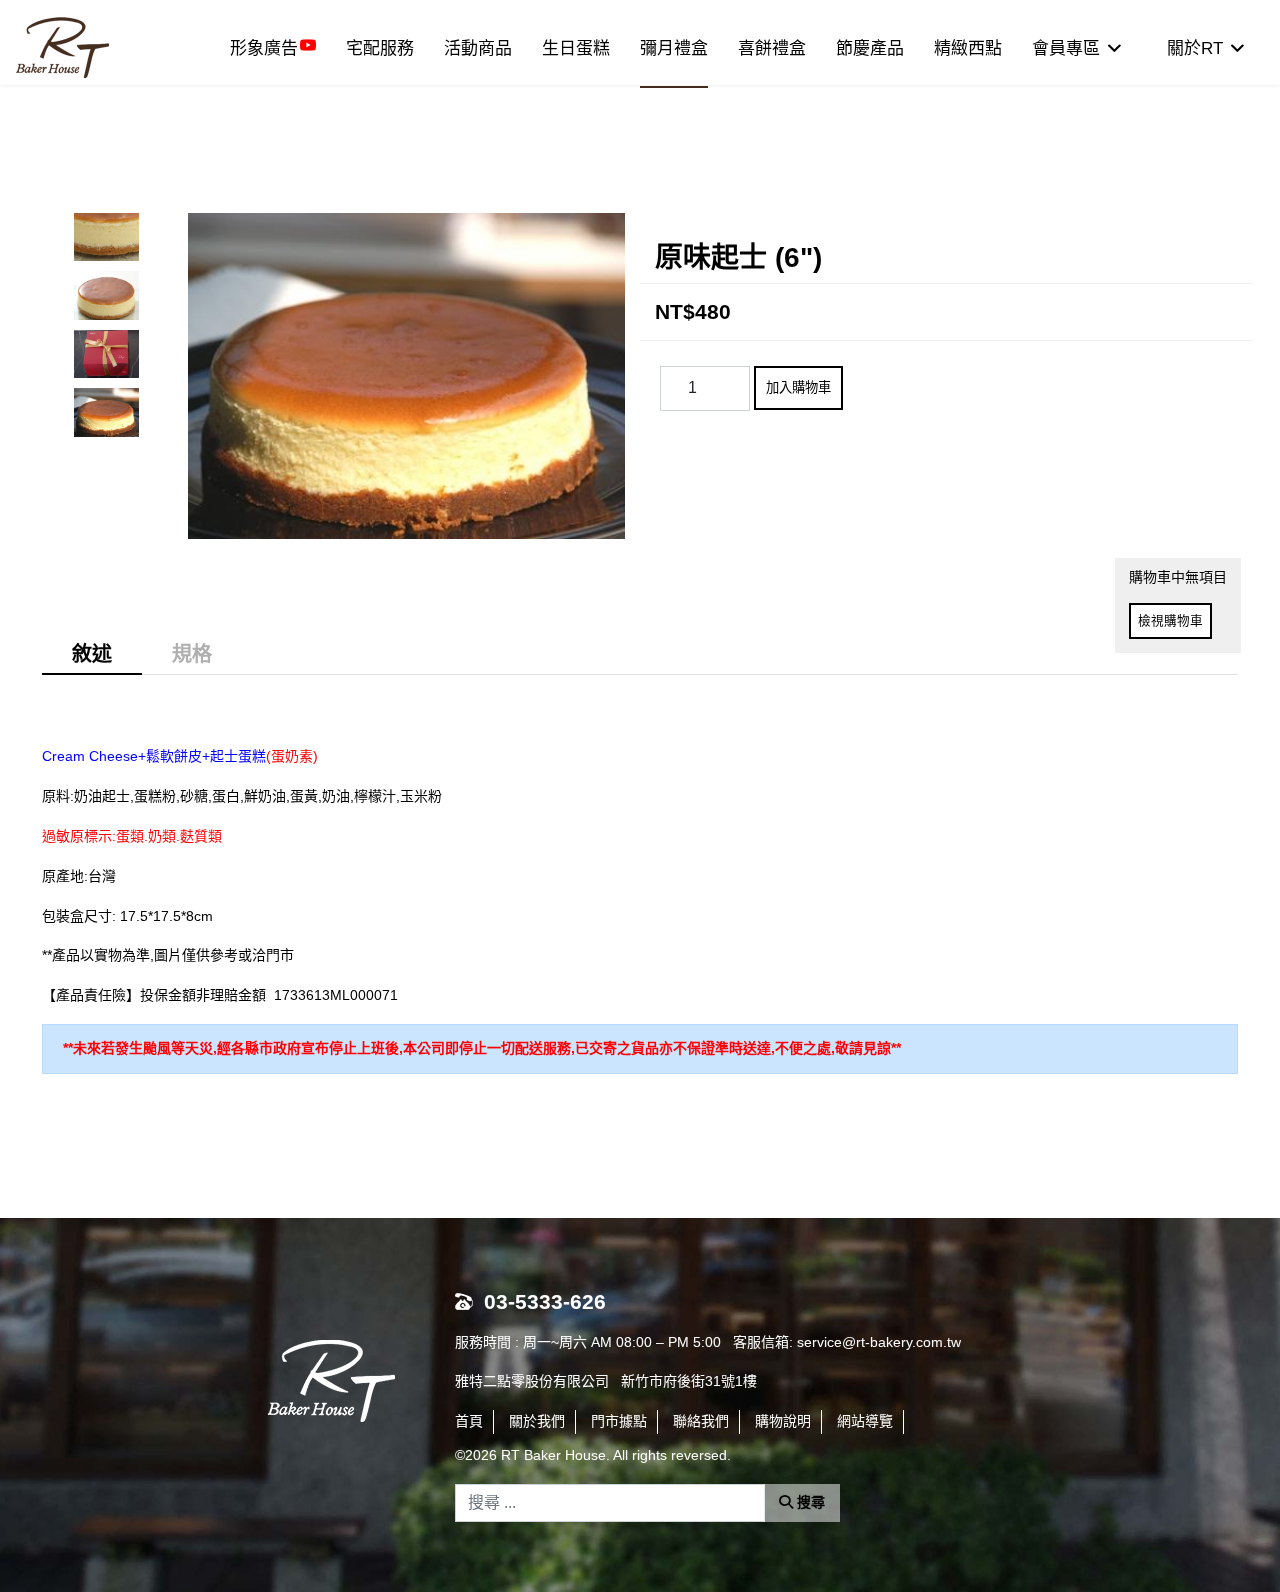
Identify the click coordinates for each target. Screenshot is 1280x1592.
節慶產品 (870, 48)
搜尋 (809, 1502)
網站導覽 (865, 1421)
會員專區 (1066, 48)
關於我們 (537, 1421)
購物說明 (783, 1421)
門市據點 (619, 1421)
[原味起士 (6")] (106, 237)
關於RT (1195, 48)
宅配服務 (380, 48)
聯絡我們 (701, 1421)
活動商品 (478, 48)
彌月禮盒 (674, 48)
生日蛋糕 (576, 48)
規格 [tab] (192, 654)
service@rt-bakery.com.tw (879, 1342)
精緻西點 (968, 48)
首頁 (469, 1421)
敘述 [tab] (92, 654)
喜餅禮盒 (772, 48)
